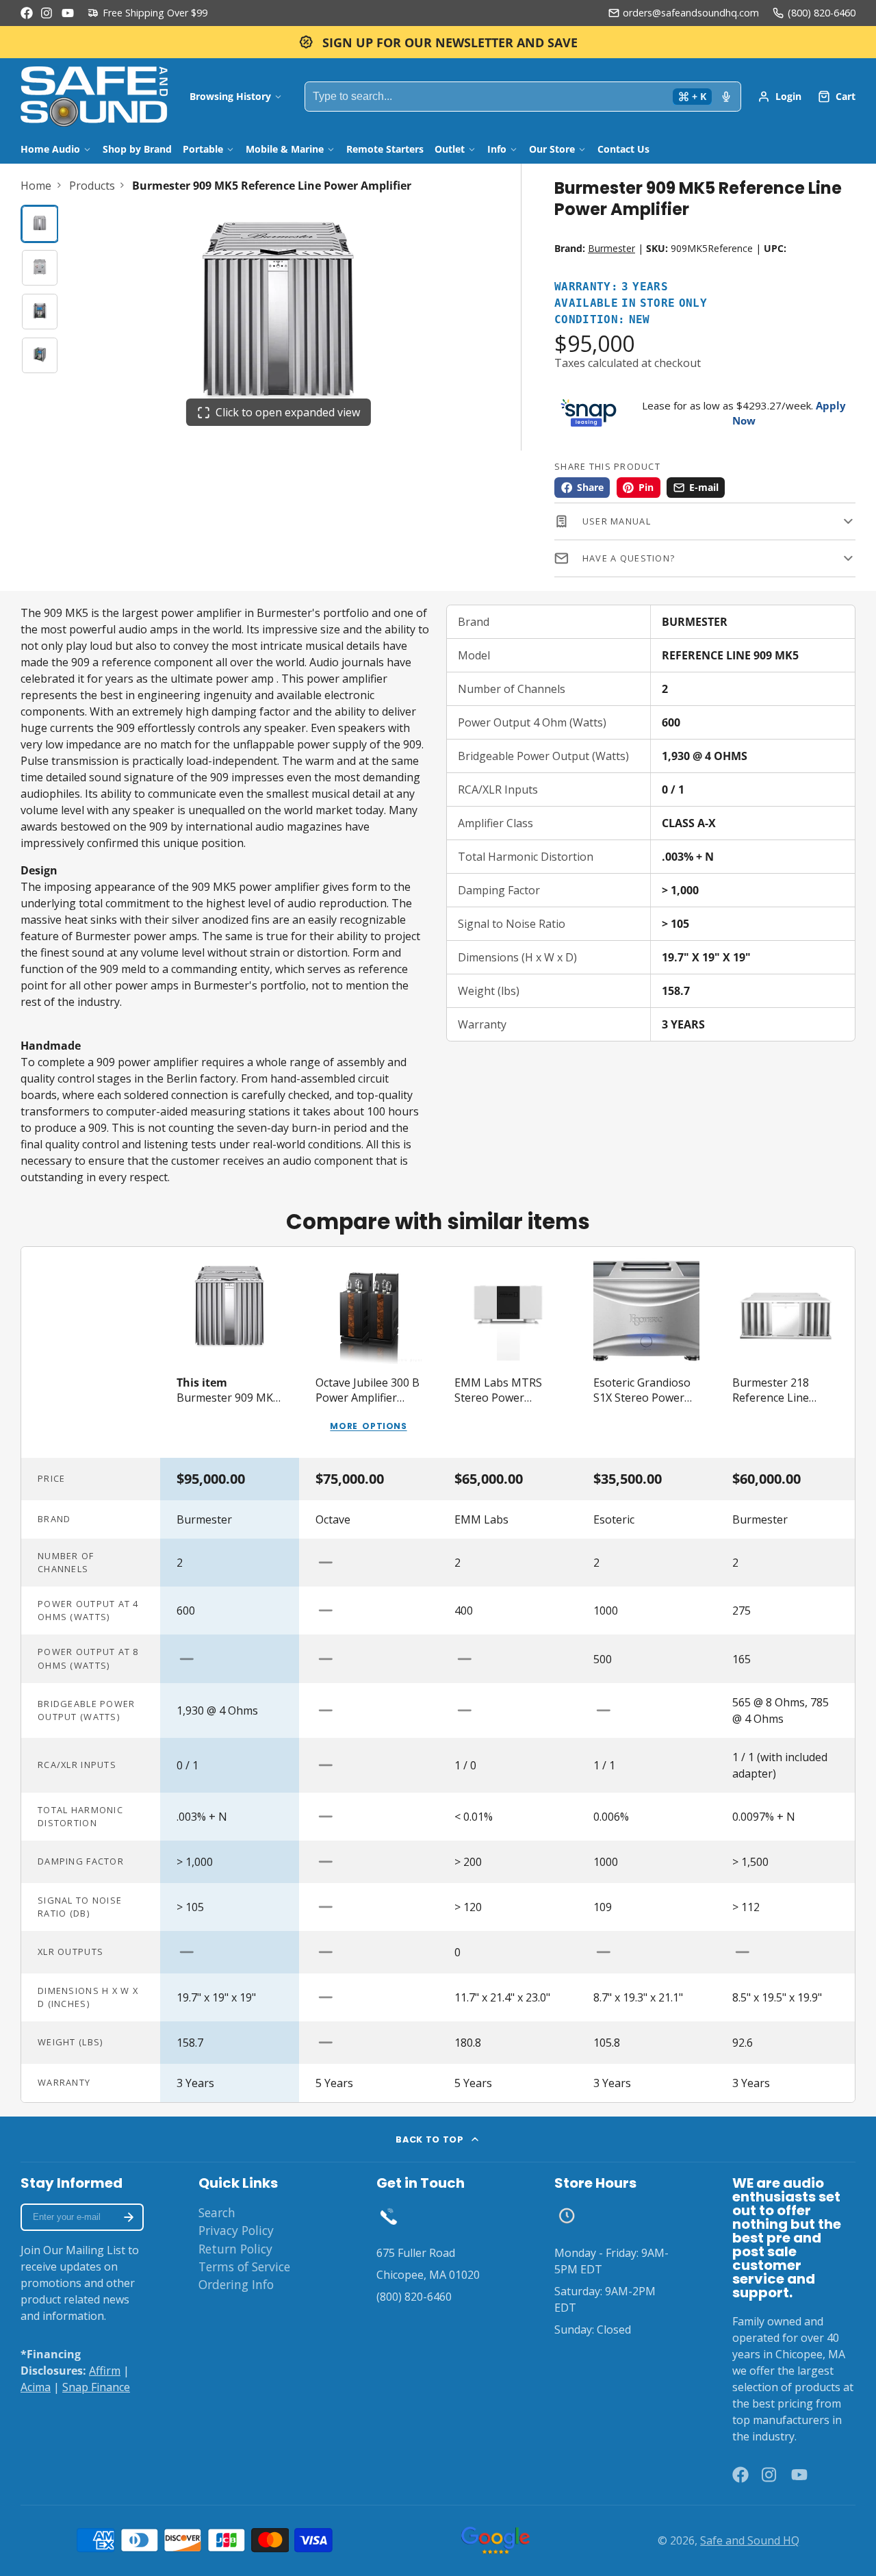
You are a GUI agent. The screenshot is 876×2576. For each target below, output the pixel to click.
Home (36, 186)
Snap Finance (96, 2387)
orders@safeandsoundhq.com (691, 13)
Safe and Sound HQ (750, 2540)
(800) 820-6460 (822, 13)
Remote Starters (385, 149)
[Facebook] (27, 13)
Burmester (611, 248)
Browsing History (230, 96)
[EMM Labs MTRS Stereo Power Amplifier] (507, 1352)
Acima (36, 2387)
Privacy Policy (236, 2230)
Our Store (552, 149)
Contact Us (623, 149)
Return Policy (235, 2249)
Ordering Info (236, 2284)
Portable (203, 149)
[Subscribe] (129, 2217)
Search (217, 2212)
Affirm (105, 2371)
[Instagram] (47, 13)
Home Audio (50, 149)
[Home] (94, 97)
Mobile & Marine (285, 149)
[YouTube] (68, 13)
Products (92, 186)
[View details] (389, 2216)
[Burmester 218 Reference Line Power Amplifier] (785, 1352)
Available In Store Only (631, 304)
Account (780, 97)
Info (497, 149)
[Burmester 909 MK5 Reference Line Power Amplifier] (230, 1352)
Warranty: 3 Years (611, 287)
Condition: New (602, 320)
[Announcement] (438, 42)
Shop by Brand (137, 149)
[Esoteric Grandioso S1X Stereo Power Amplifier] (646, 1352)
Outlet (450, 149)
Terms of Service (244, 2266)
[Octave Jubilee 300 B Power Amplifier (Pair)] (369, 1352)
